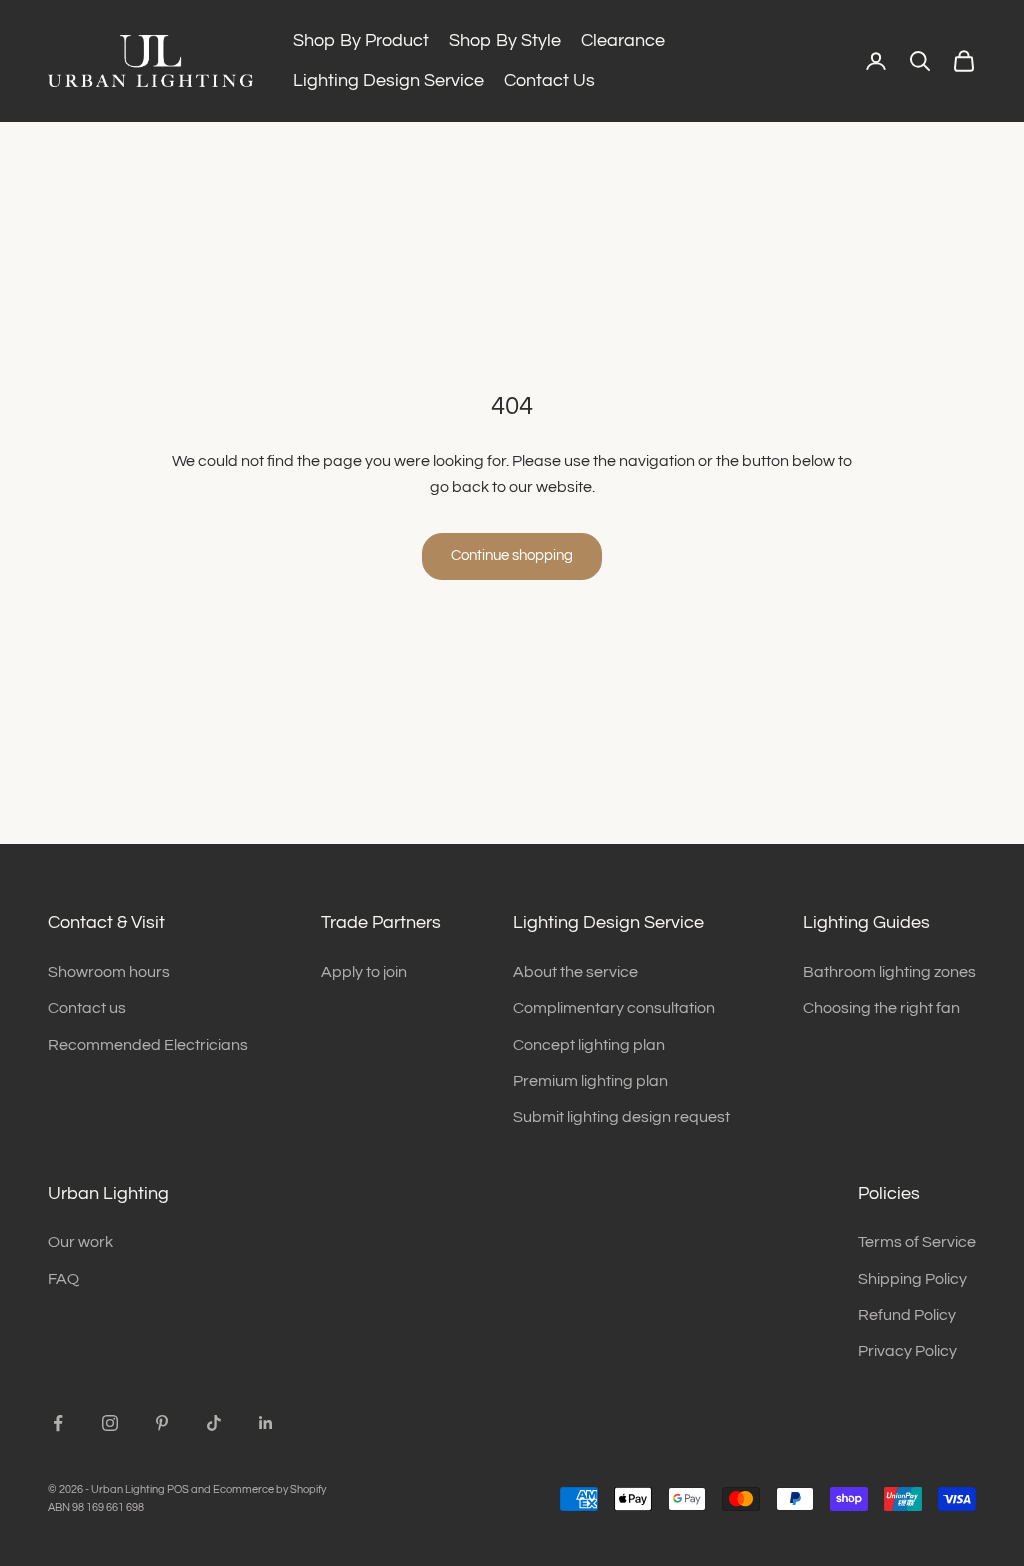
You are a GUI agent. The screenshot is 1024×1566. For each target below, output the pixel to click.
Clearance (623, 40)
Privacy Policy (907, 1351)
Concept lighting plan (589, 1045)
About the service (575, 972)
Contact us (87, 1008)
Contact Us (549, 80)
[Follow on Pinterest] (162, 1423)
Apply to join (364, 972)
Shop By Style (505, 40)
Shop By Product (361, 40)
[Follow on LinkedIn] (266, 1423)
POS (178, 1489)
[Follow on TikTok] (214, 1423)
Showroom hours (109, 972)
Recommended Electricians (148, 1045)
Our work (80, 1242)
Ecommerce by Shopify (269, 1489)
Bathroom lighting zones (889, 972)
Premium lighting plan (590, 1081)
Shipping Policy (912, 1279)
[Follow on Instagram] (110, 1423)
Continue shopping (512, 555)
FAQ (63, 1279)
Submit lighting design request (621, 1117)
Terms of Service (917, 1242)
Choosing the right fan (881, 1008)
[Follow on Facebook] (58, 1423)
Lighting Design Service (388, 80)
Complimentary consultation (614, 1008)
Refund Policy (907, 1315)
